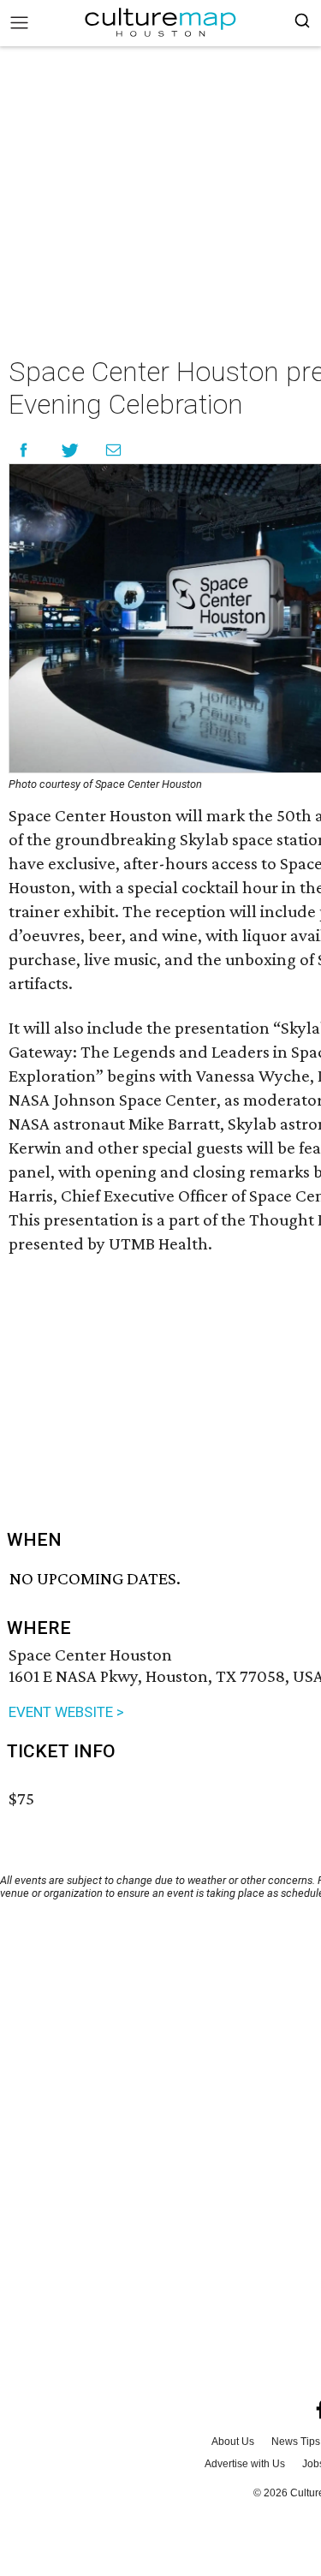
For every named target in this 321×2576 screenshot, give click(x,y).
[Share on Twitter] (71, 450)
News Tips (296, 2442)
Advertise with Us (245, 2464)
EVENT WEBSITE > (66, 1712)
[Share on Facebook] (24, 450)
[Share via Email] (113, 450)
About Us (233, 2442)
